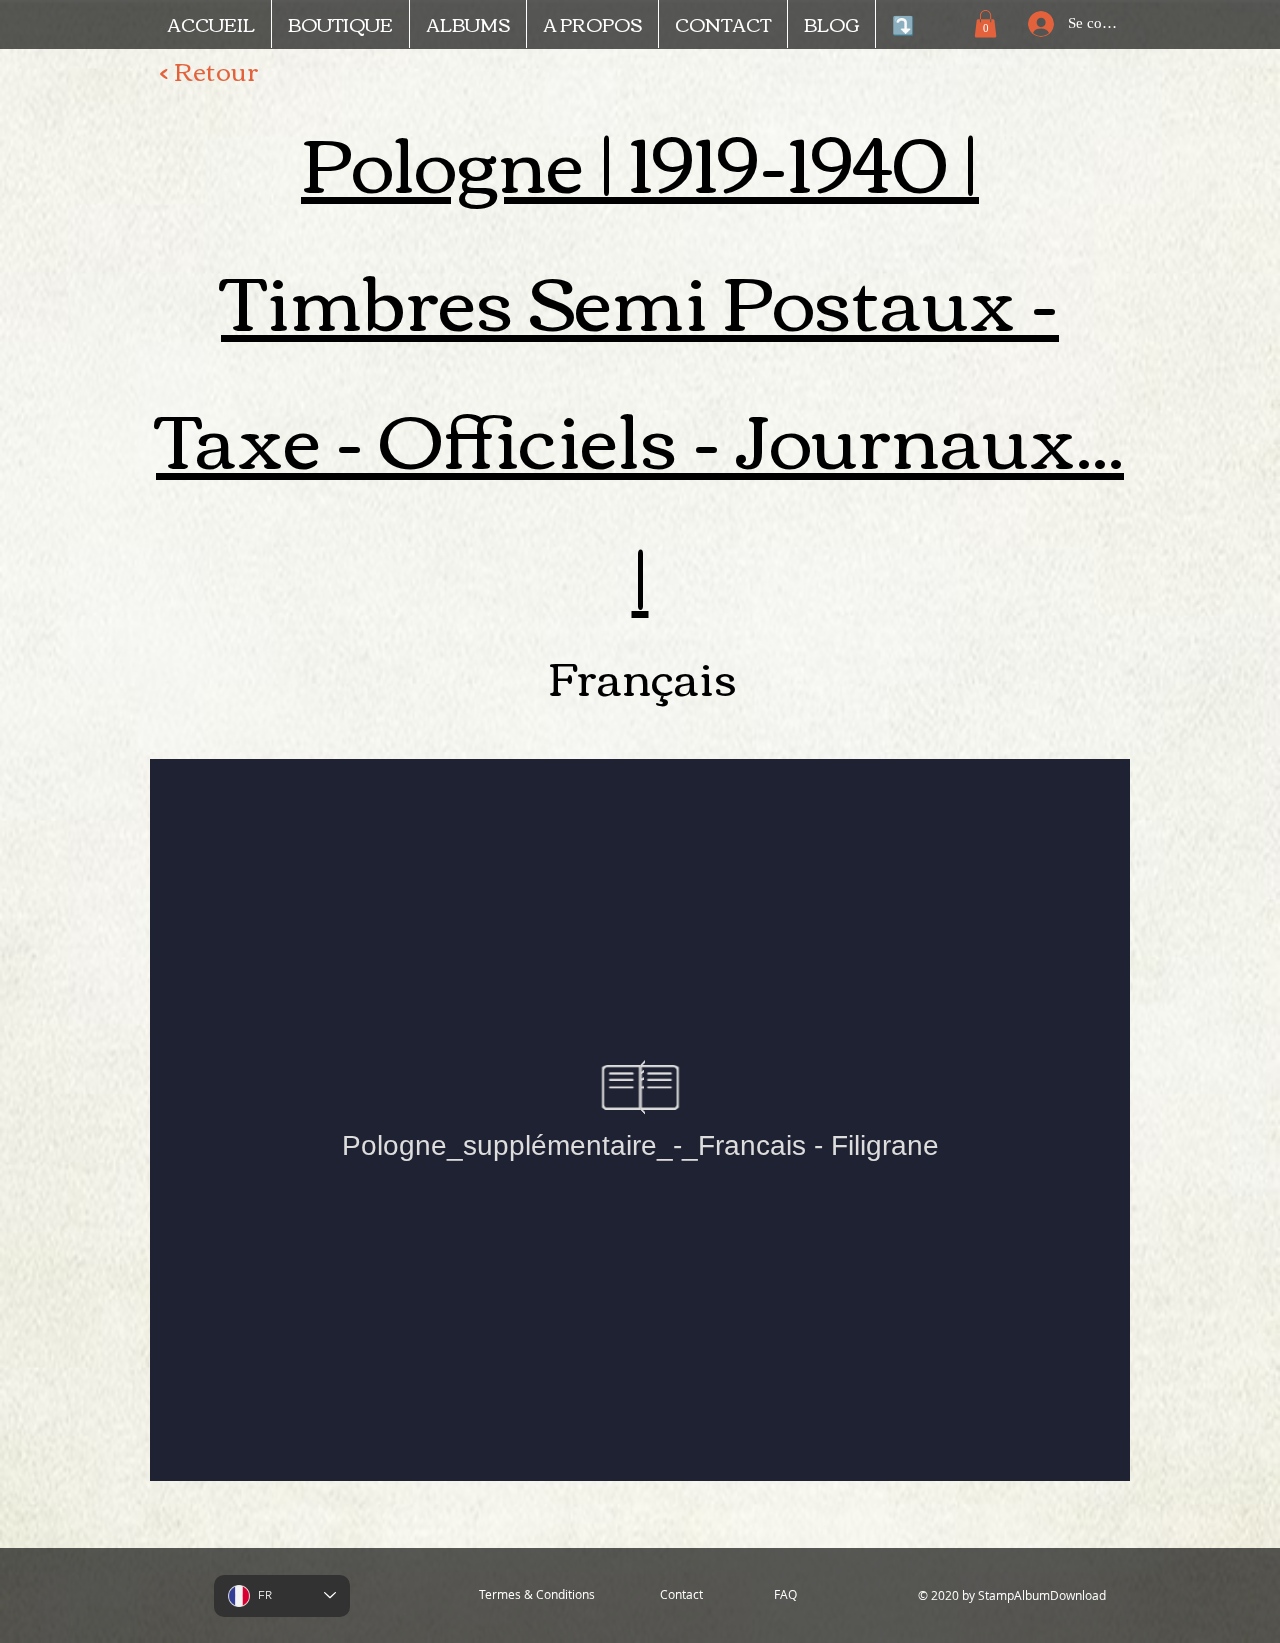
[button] (985, 23)
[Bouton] (1049, 731)
